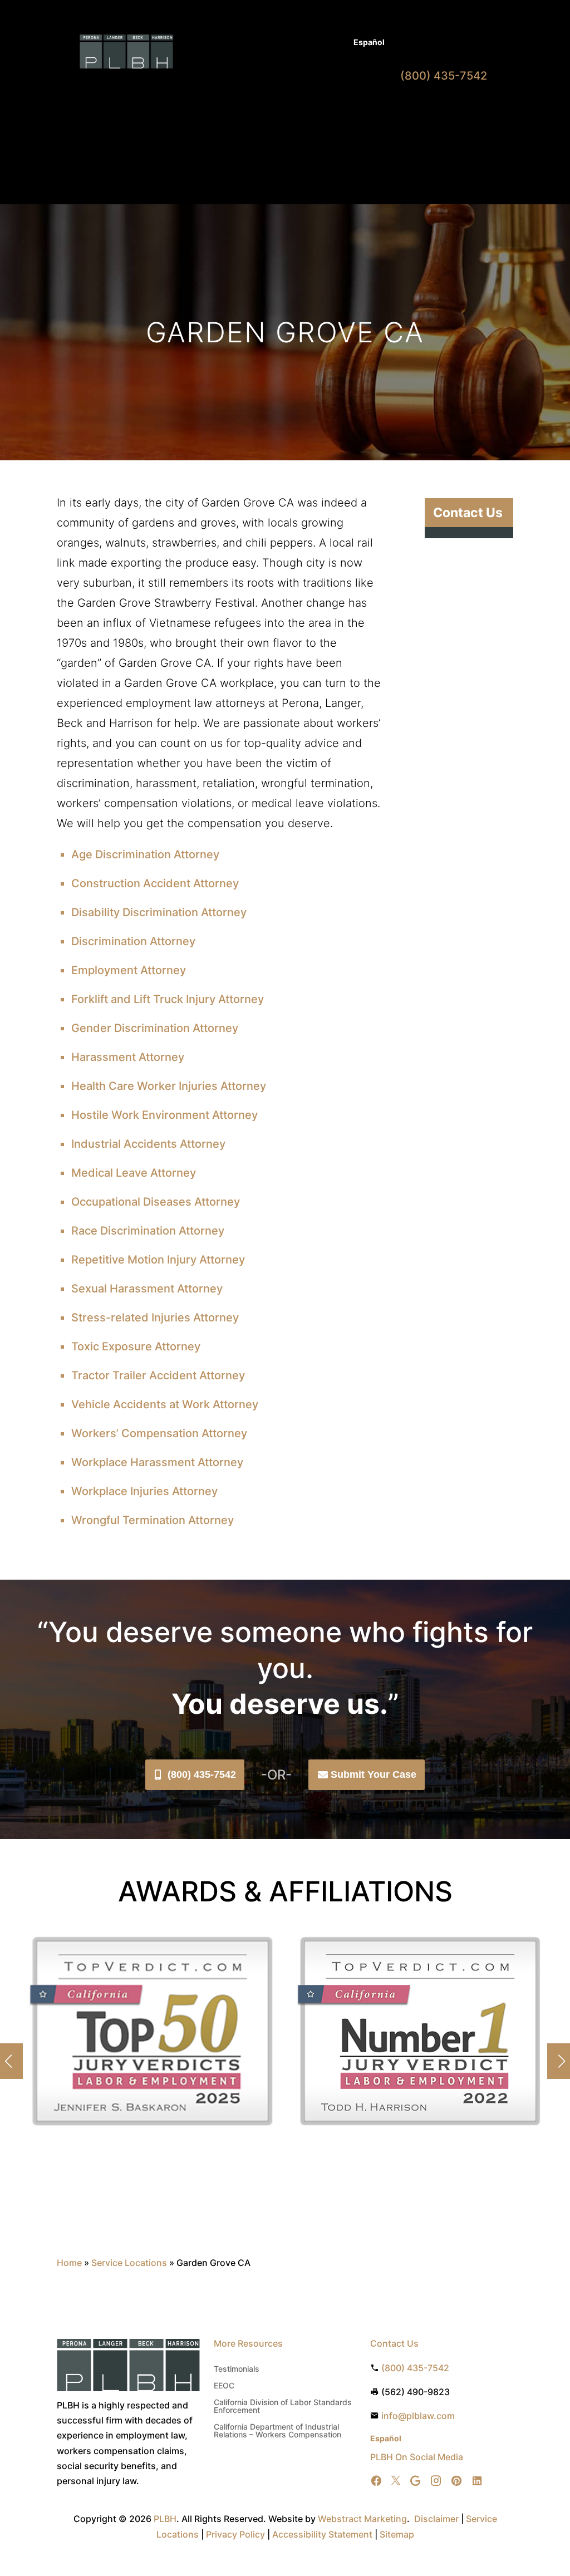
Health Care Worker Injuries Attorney (169, 1086)
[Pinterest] (456, 2481)
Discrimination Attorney (133, 941)
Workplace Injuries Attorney (144, 1491)
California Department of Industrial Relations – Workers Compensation (277, 2431)
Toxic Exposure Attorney (136, 1346)
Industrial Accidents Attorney (148, 1144)
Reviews (218, 105)
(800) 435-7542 (202, 1774)
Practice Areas (262, 89)
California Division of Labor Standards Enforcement (283, 2407)
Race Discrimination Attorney (148, 1231)
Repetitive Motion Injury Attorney (158, 1260)
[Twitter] (396, 2481)
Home (213, 89)
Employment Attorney (129, 970)
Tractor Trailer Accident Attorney (158, 1375)
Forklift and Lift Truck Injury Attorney (168, 999)
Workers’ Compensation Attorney (159, 1433)
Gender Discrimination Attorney (155, 1028)
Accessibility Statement (322, 2534)
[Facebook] (376, 2481)
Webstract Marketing (362, 2519)
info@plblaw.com (418, 2416)
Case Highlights (279, 145)
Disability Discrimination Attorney (159, 912)
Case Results (290, 43)
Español (369, 42)
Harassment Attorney (128, 1057)
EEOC (224, 2386)
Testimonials (237, 2369)
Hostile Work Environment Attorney (164, 1115)
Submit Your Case (374, 1774)
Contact (260, 105)
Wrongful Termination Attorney (153, 1520)
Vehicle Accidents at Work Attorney (165, 1404)
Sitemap (397, 2534)
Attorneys (235, 43)
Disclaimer (436, 2519)
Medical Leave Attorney (134, 1173)
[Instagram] (436, 2481)
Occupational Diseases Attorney (156, 1202)
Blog (334, 43)
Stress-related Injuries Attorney (155, 1318)
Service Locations (129, 2263)
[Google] (415, 2481)
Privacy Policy (235, 2534)
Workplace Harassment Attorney (157, 1462)
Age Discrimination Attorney (145, 854)
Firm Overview (339, 89)
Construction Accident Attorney (155, 883)
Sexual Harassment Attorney (147, 1289)
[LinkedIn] (477, 2481)
